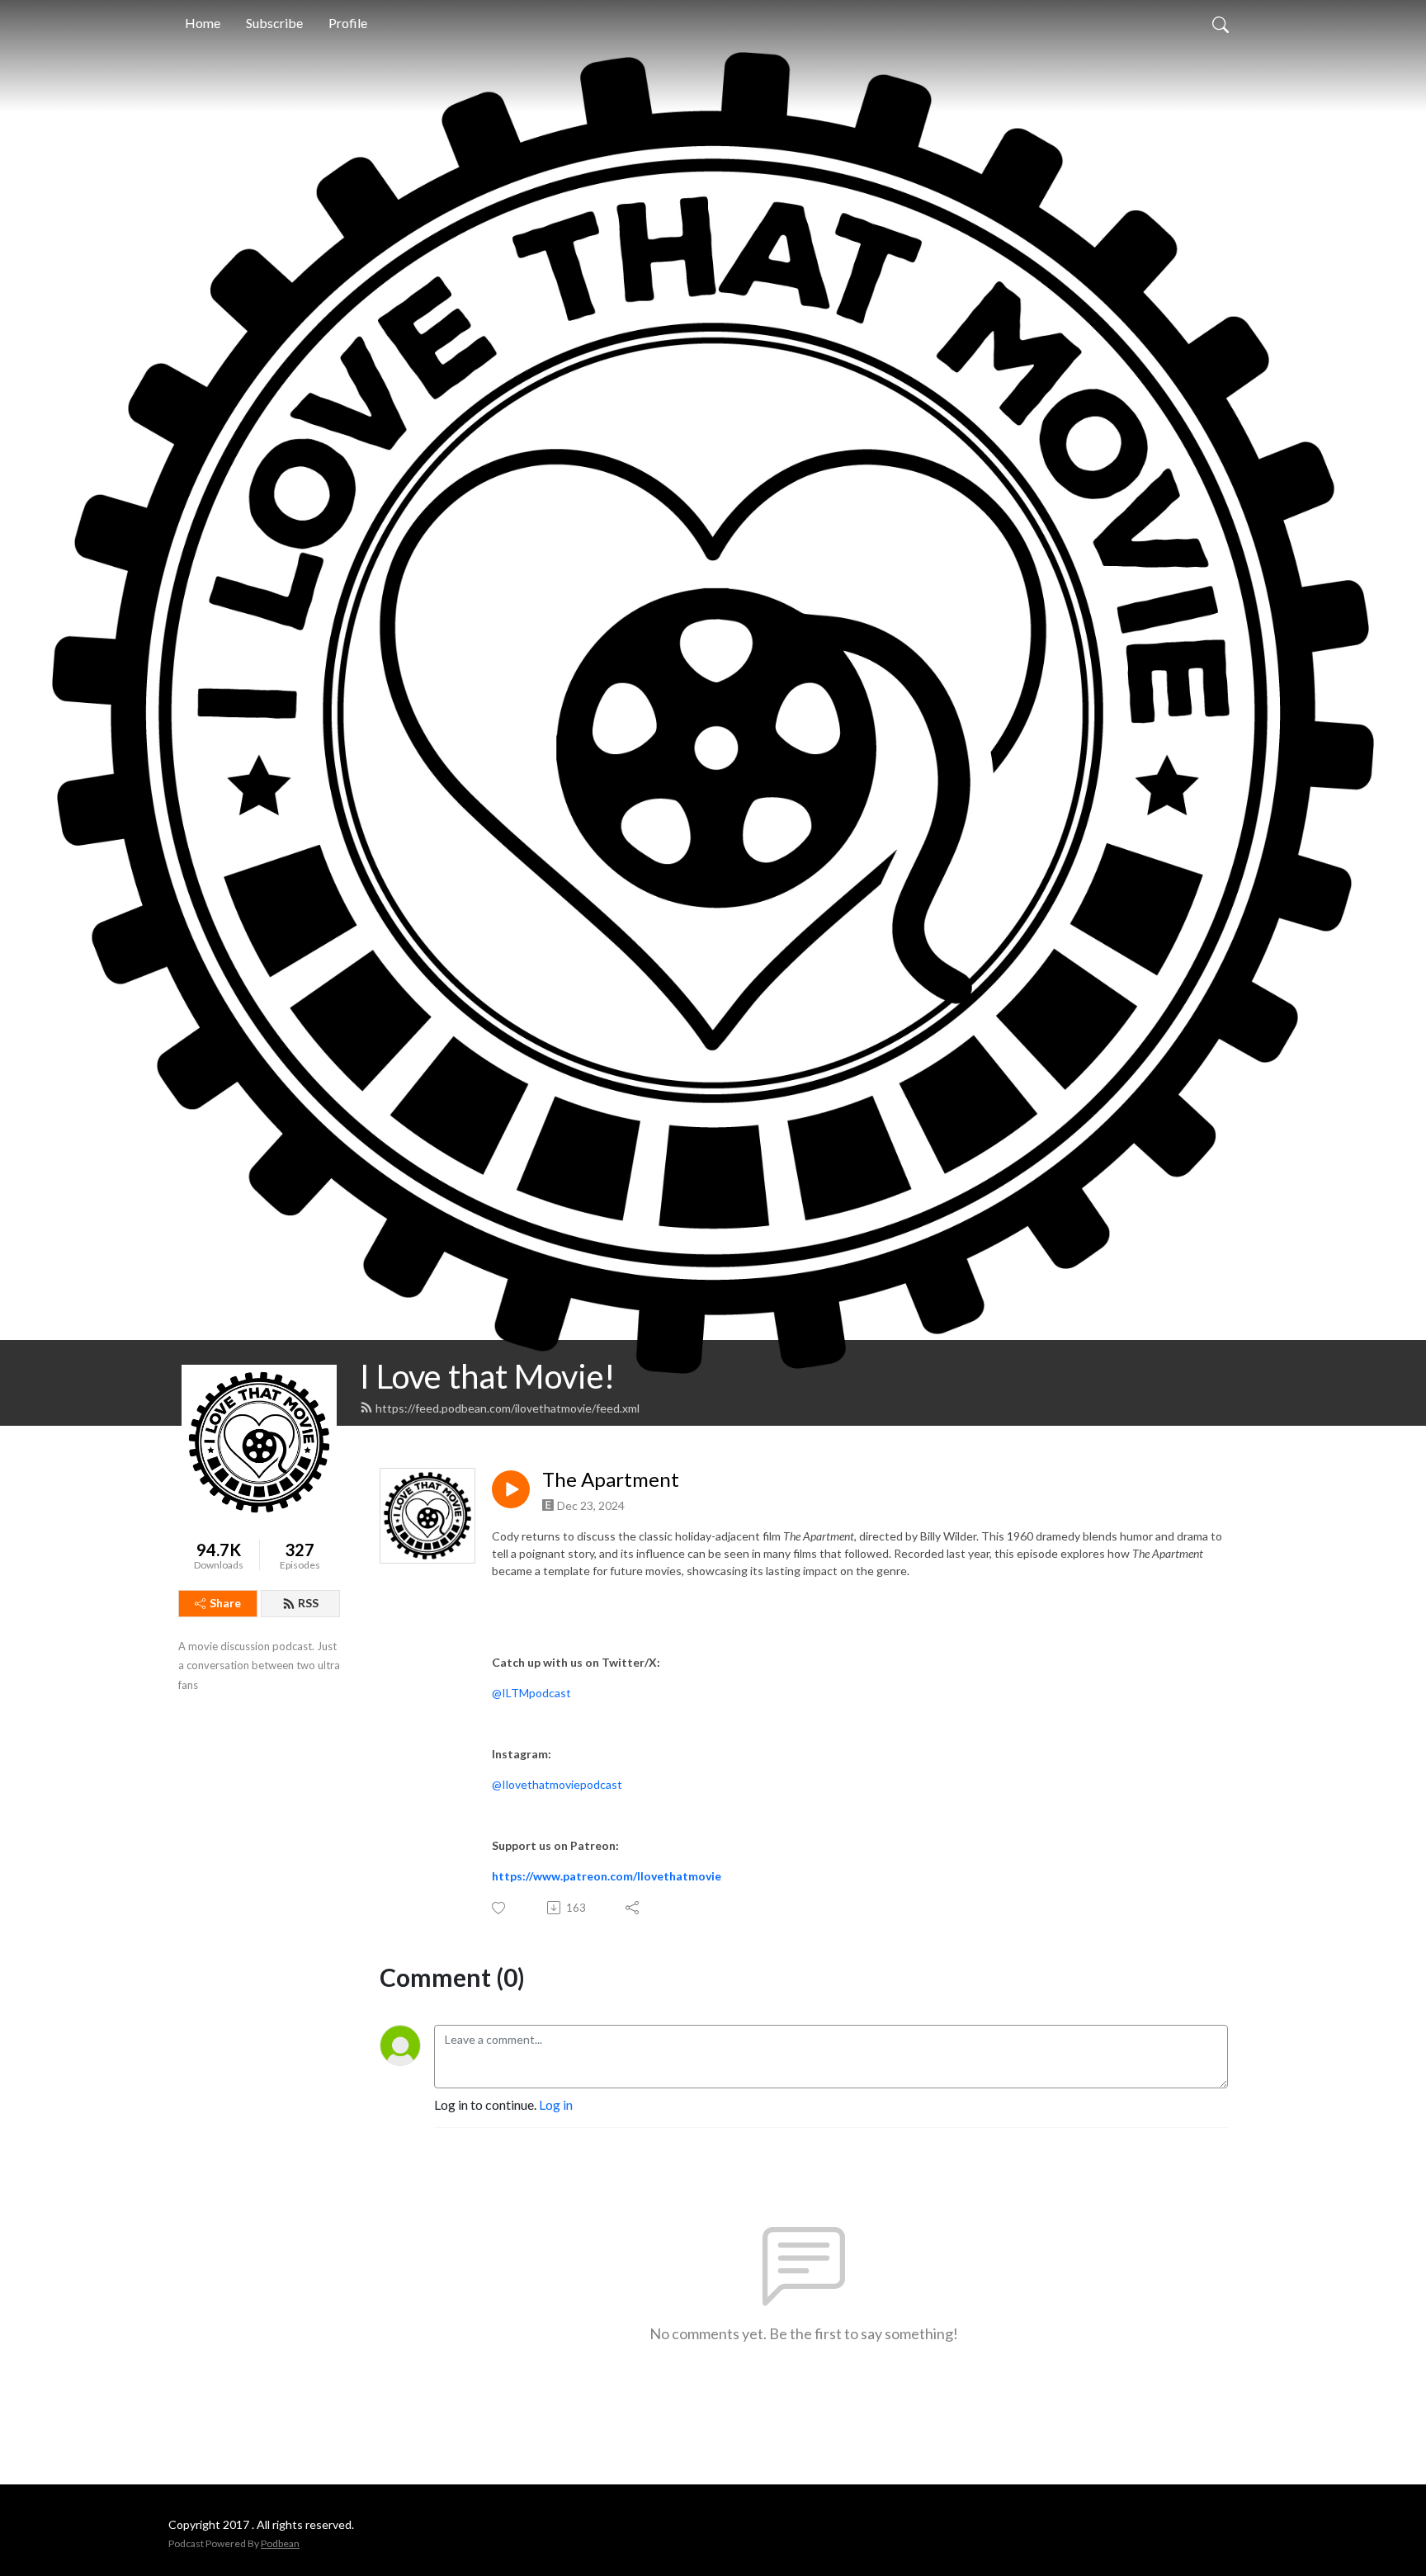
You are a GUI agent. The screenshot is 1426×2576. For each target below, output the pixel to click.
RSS (308, 1603)
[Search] (1221, 23)
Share (225, 1603)
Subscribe (274, 23)
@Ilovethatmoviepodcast (557, 1784)
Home (203, 23)
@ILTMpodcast (531, 1693)
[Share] (633, 1908)
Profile (348, 23)
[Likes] (500, 1908)
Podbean (280, 2543)
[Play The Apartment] (511, 1489)
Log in (556, 2104)
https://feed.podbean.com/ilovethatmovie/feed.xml (508, 1408)
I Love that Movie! (487, 1376)
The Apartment (611, 1479)
